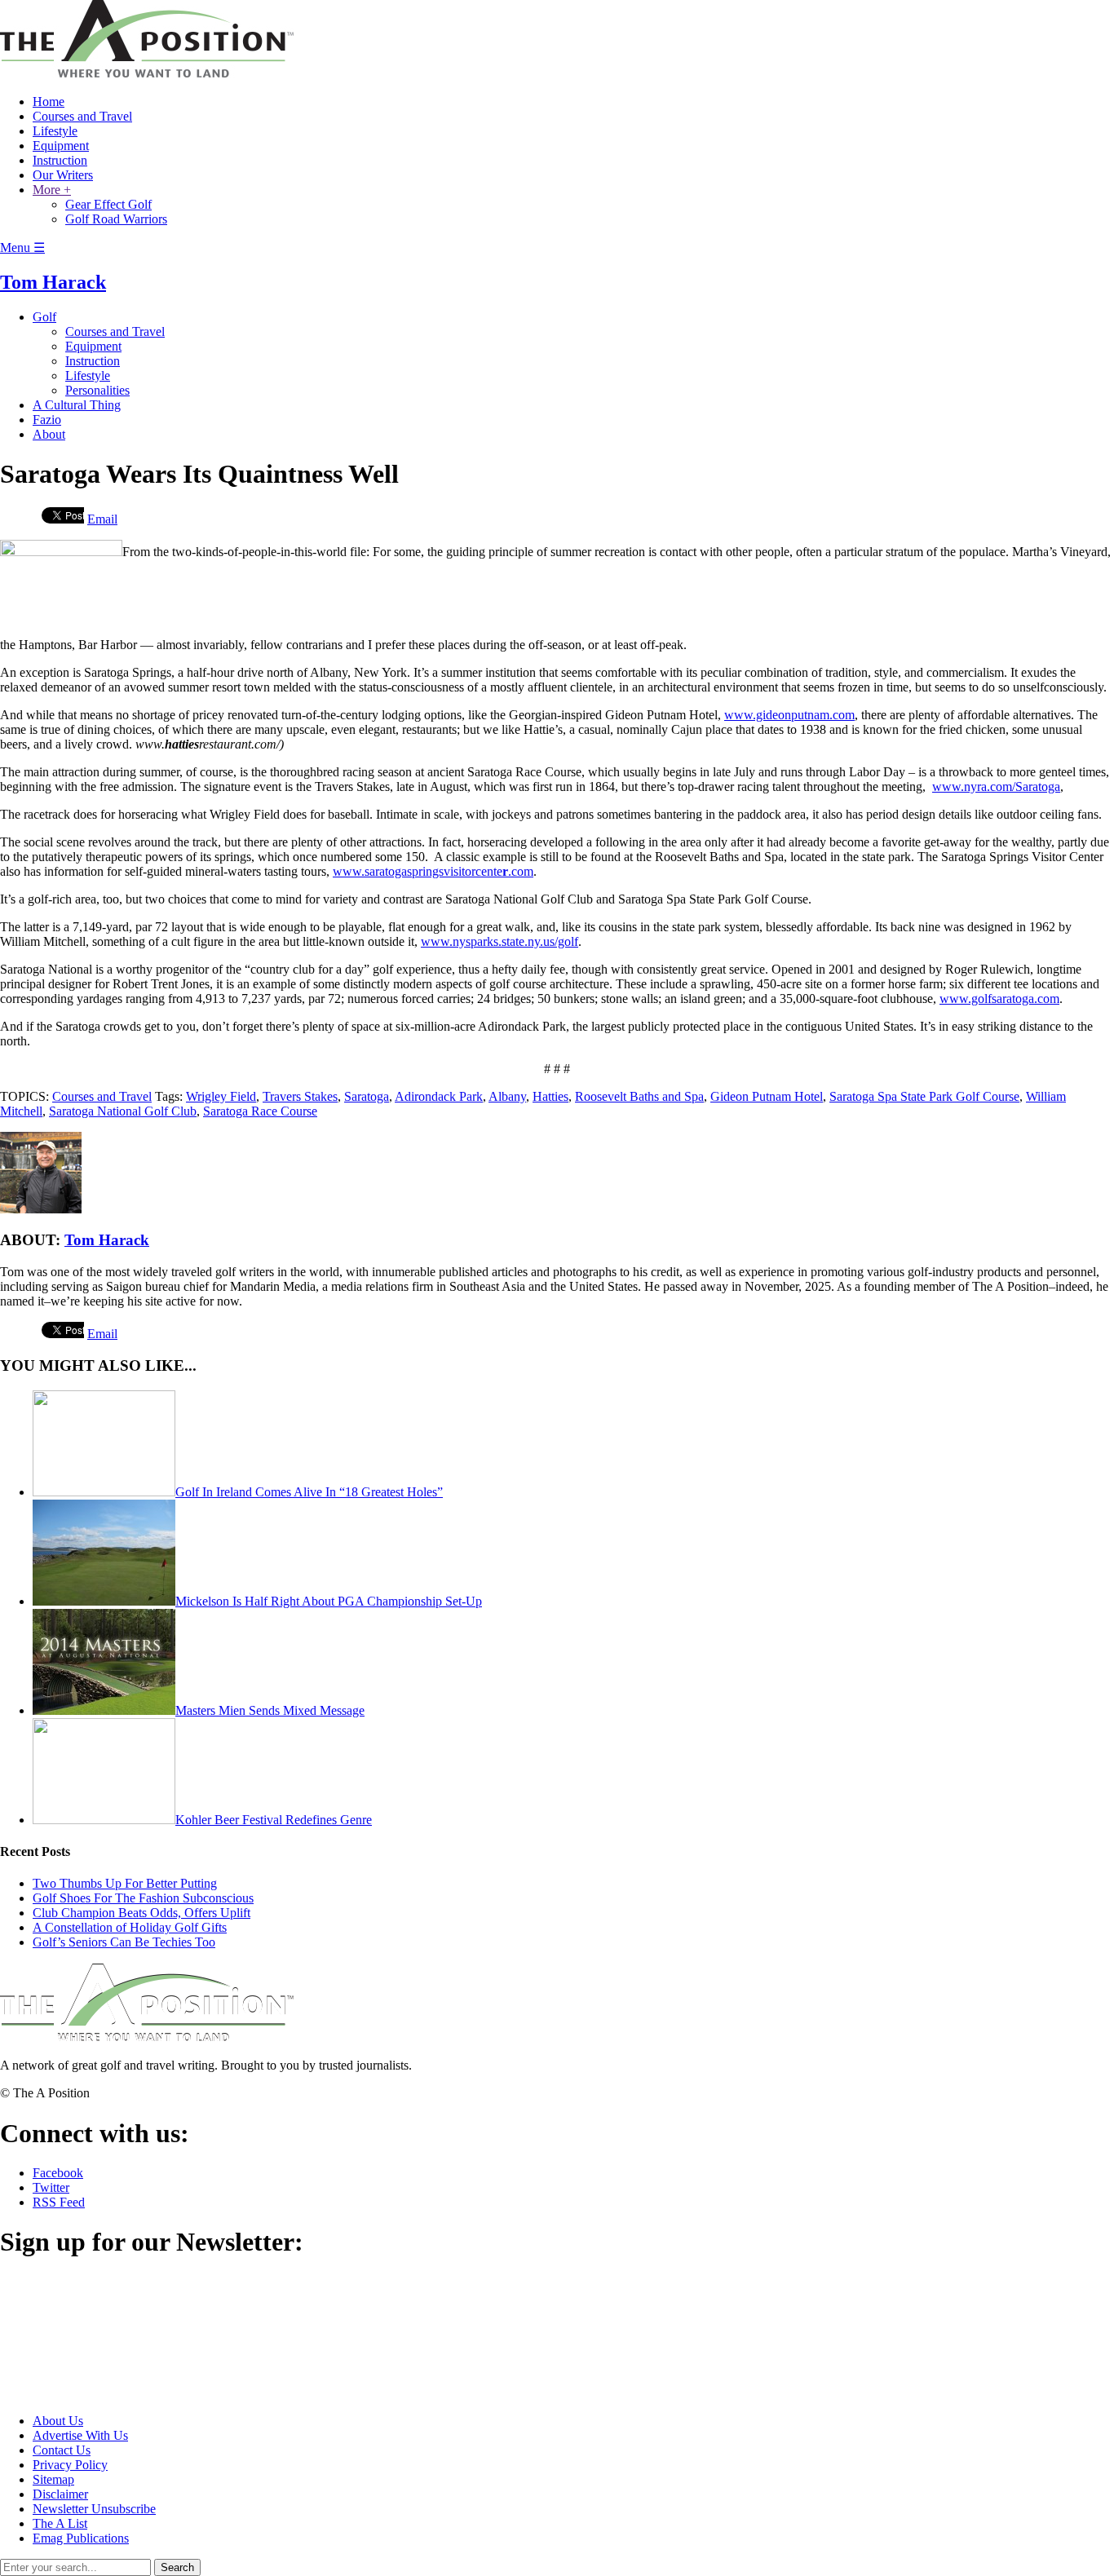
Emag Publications (81, 2538)
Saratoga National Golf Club (123, 1111)
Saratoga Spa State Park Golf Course (924, 1096)
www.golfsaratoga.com (999, 999)
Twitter (51, 2187)
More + (52, 190)
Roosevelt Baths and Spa (639, 1096)
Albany (507, 1096)
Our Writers (63, 175)
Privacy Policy (70, 2465)
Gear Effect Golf (108, 204)
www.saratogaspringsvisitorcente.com (433, 871)
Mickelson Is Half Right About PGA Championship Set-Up (329, 1601)
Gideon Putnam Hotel (767, 1096)
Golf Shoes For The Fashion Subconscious (143, 1898)
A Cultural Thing (77, 405)
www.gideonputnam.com (789, 715)
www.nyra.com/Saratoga (996, 786)
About (49, 434)
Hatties (550, 1096)
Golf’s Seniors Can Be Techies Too (124, 1942)
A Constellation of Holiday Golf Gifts (130, 1927)
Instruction (60, 160)
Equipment (61, 146)
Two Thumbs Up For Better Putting (125, 1883)
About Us (58, 2421)
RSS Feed (59, 2202)
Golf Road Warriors (116, 219)
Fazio (47, 420)
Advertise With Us (80, 2435)
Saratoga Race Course (260, 1111)
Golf (44, 317)
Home (49, 102)
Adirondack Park (439, 1096)
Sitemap (53, 2479)
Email (102, 519)
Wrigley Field (221, 1096)
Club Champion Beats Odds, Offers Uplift (141, 1913)
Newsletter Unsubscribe (94, 2509)
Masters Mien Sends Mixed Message (270, 1710)
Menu (22, 247)
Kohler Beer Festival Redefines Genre (274, 1820)
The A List (60, 2523)
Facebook (58, 2173)
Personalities (97, 390)
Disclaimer (60, 2494)
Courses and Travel (82, 116)
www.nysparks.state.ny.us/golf (500, 941)
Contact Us (62, 2450)
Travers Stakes (300, 1096)
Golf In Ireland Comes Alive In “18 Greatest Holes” (309, 1492)
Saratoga (367, 1096)
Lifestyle (55, 131)
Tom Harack (53, 282)
